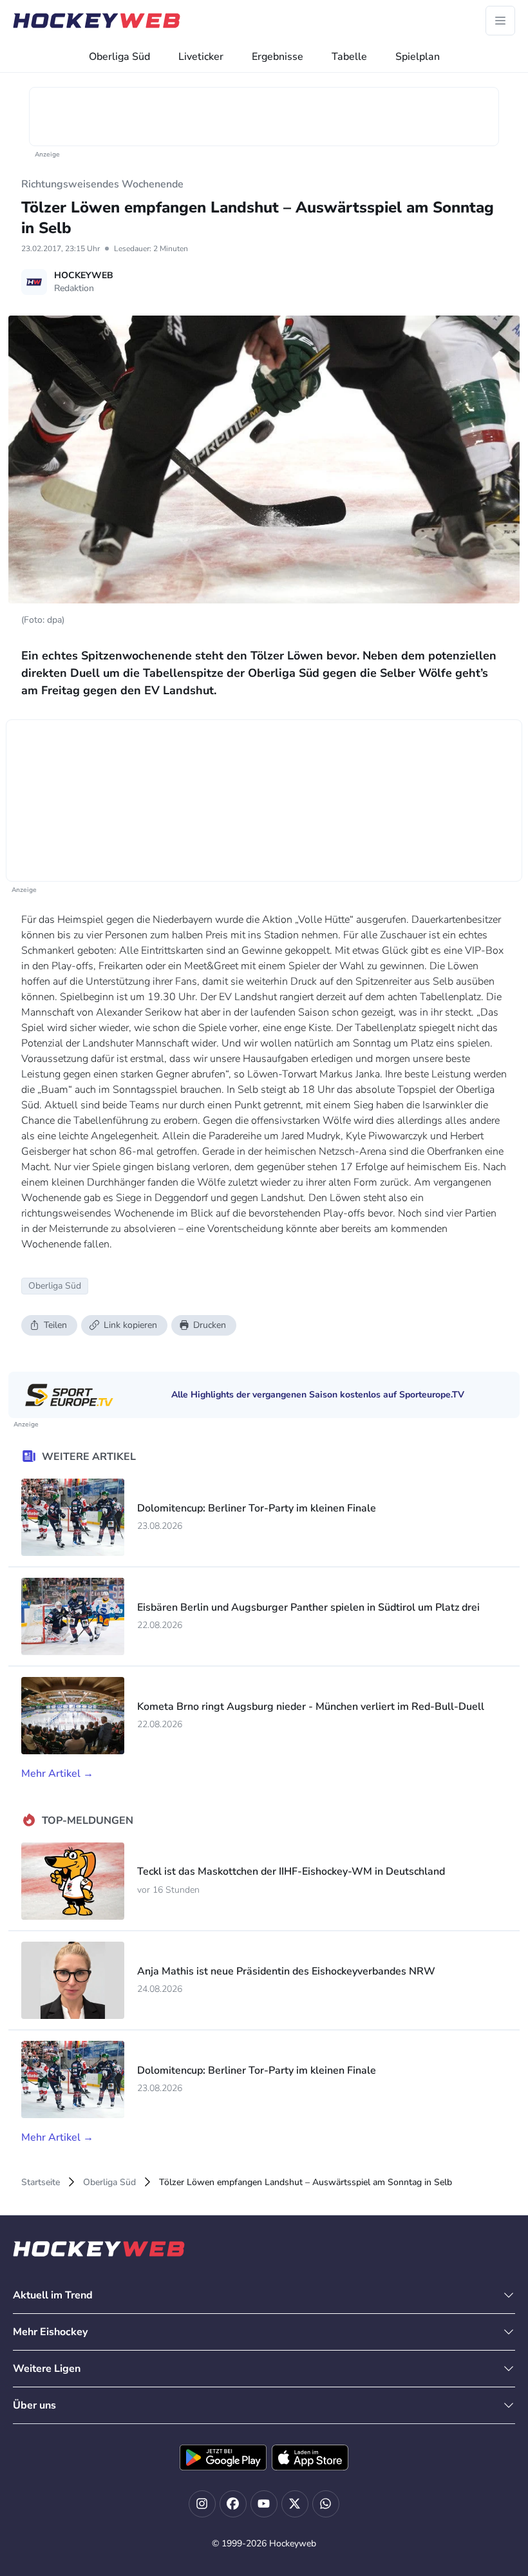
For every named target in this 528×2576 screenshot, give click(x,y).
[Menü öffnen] (500, 21)
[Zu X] (295, 2504)
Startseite (41, 2182)
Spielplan (418, 57)
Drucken (210, 1325)
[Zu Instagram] (202, 2504)
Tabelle (349, 57)
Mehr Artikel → (57, 1774)
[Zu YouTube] (264, 2504)
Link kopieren (130, 1325)
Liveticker (201, 57)
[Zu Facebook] (233, 2504)
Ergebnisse (278, 57)
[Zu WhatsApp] (326, 2504)
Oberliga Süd (119, 57)
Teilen (55, 1325)
